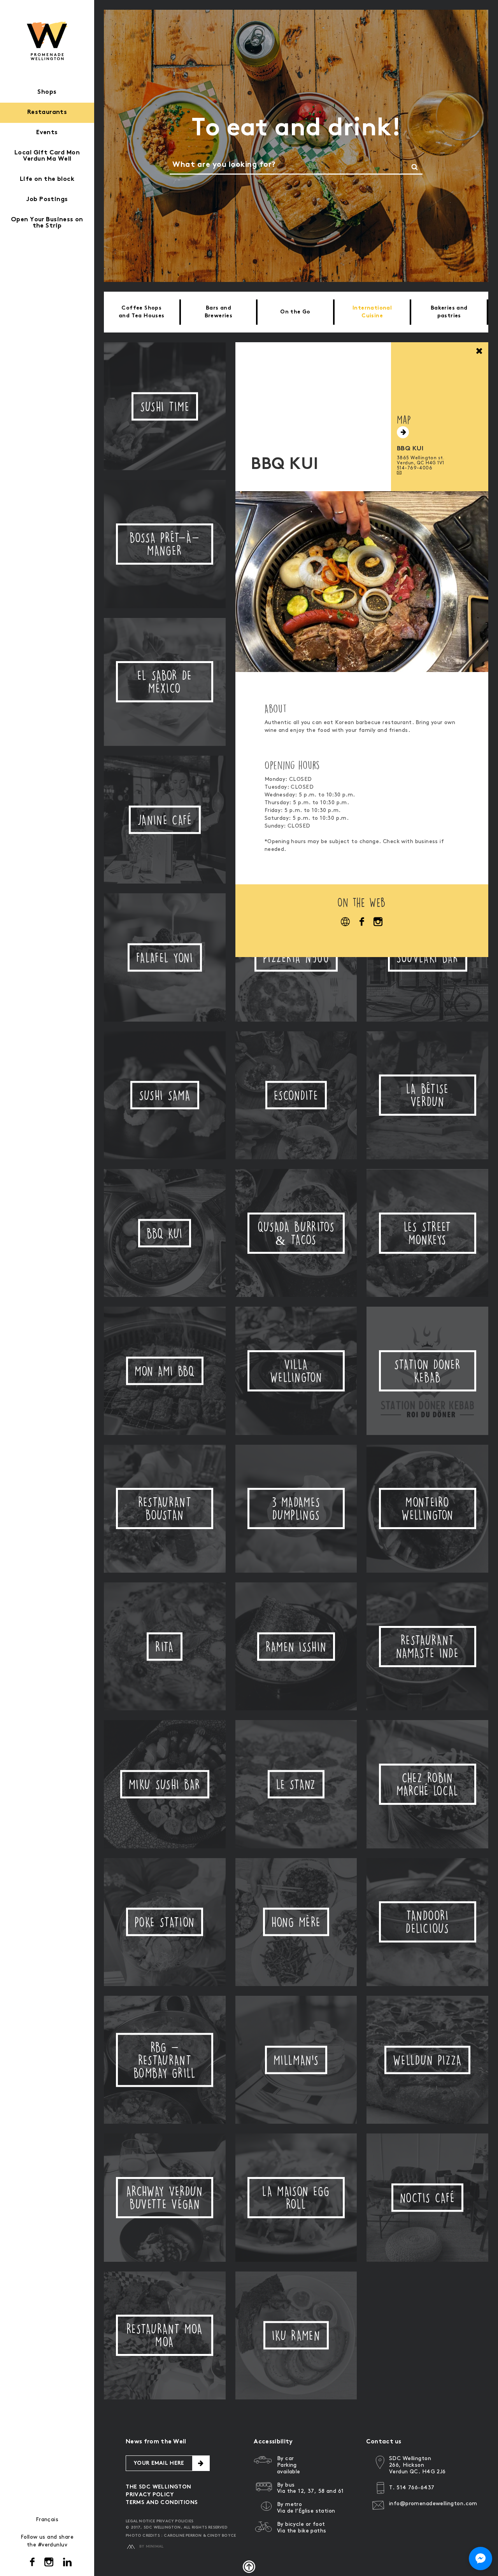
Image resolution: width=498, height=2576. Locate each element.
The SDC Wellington (159, 2487)
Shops (47, 92)
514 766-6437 (415, 2488)
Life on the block (47, 179)
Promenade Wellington (47, 41)
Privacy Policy (150, 2495)
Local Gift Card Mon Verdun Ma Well (47, 156)
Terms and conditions (162, 2503)
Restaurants (47, 113)
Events (47, 133)
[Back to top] (249, 2567)
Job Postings (47, 200)
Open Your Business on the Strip (47, 223)
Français (47, 2519)
